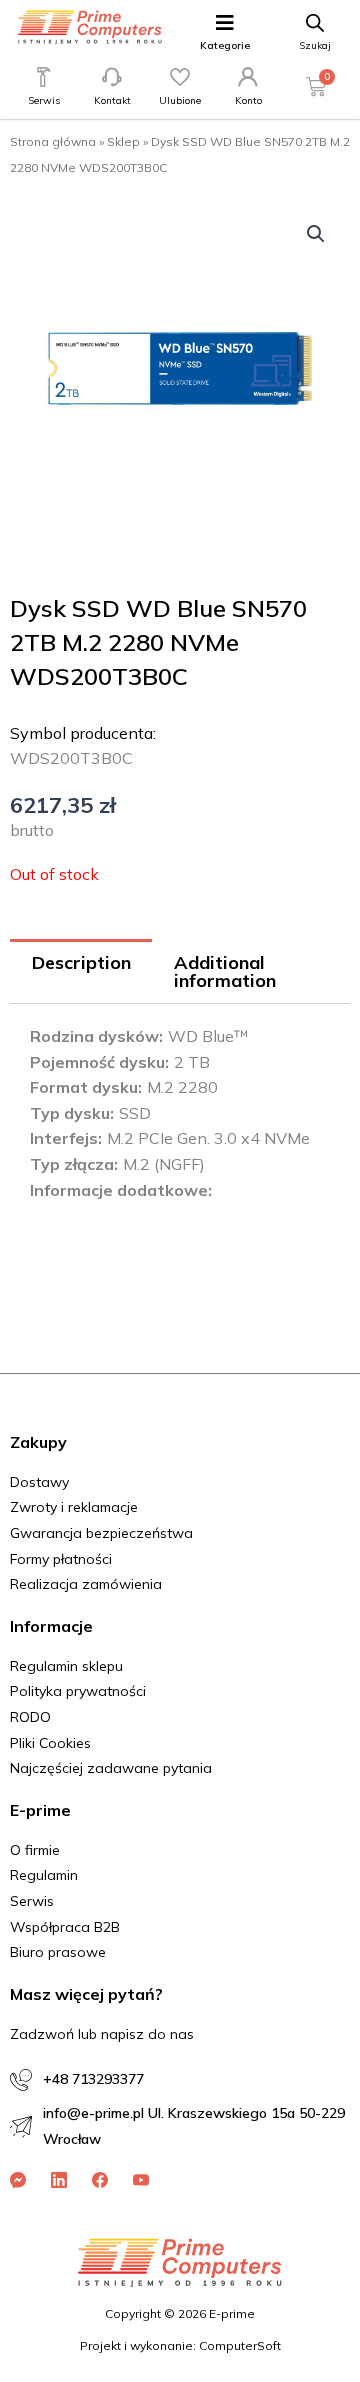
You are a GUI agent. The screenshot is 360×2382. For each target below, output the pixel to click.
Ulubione (180, 100)
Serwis (44, 100)
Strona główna (53, 141)
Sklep (123, 141)
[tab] (81, 971)
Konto (248, 100)
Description (81, 962)
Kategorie (225, 45)
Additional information (225, 971)
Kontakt (112, 100)
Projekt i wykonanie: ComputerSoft (180, 2345)
